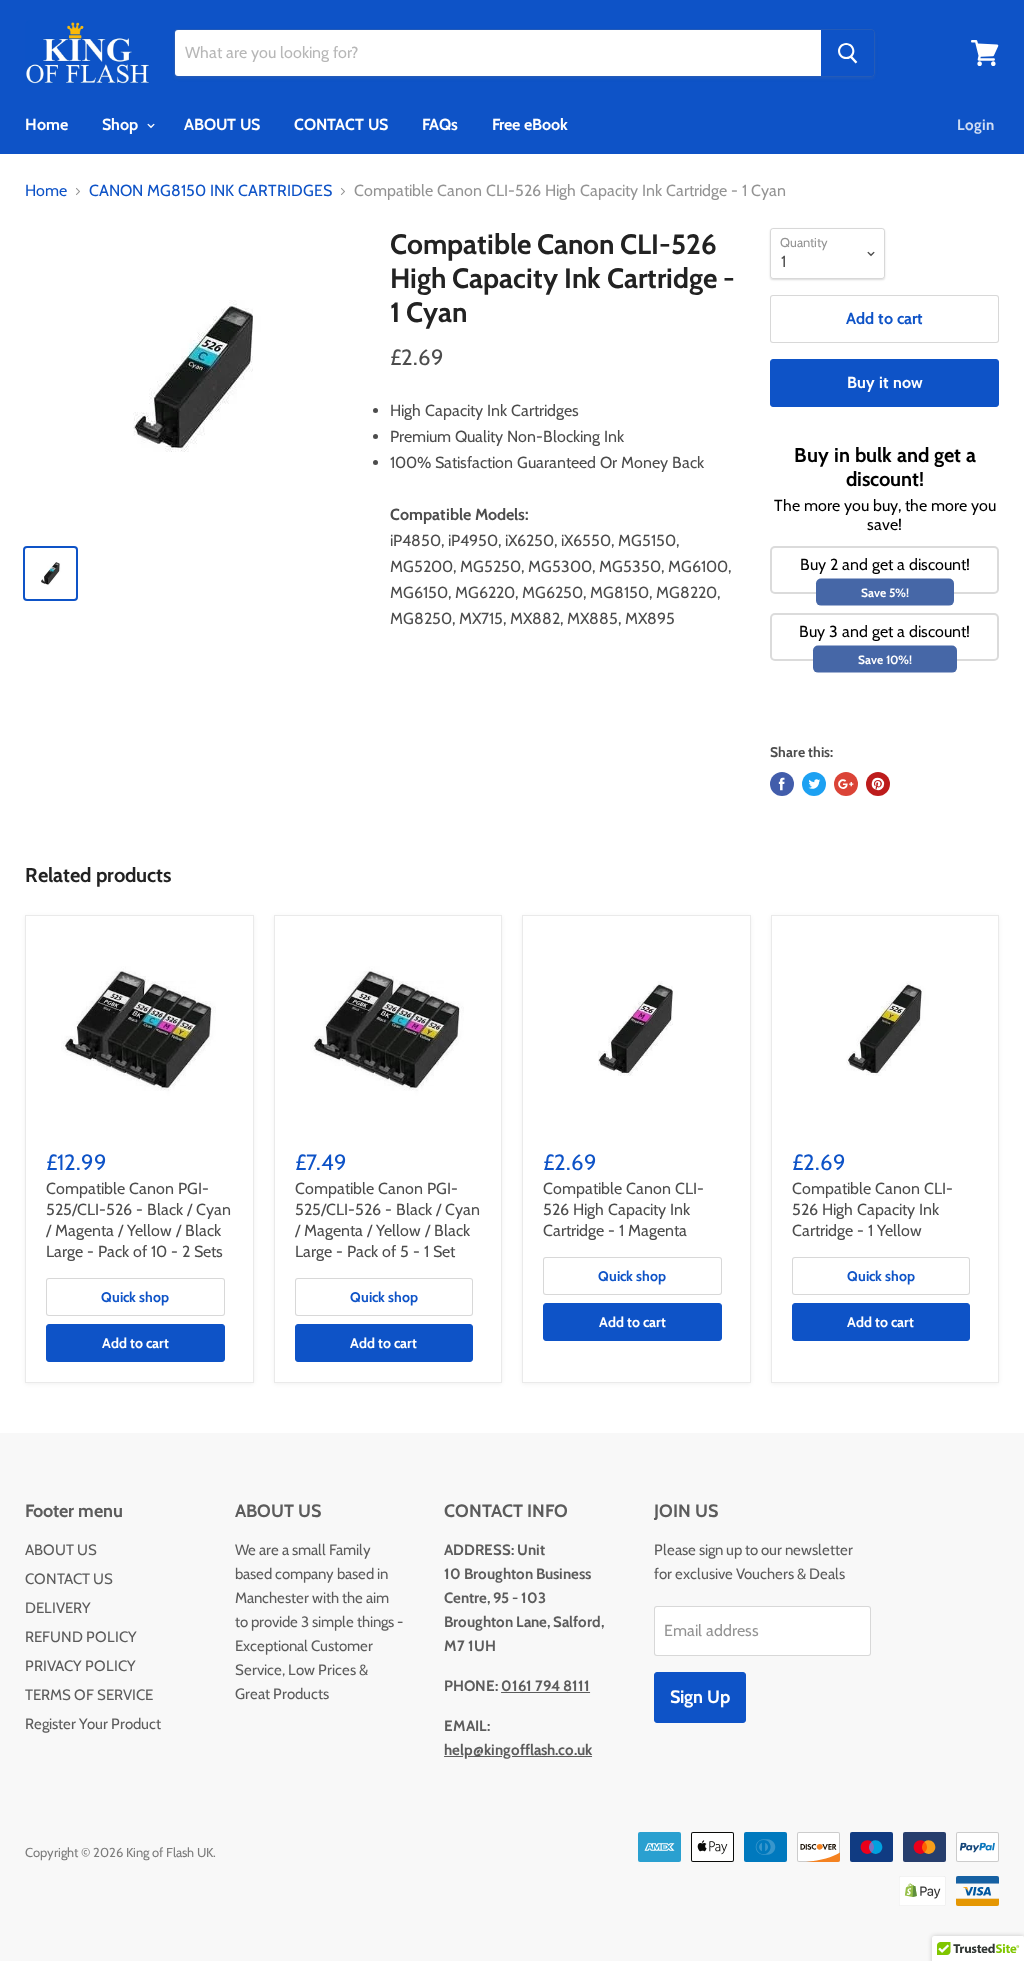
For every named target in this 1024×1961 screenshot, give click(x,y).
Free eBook (530, 124)
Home (46, 124)
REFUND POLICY (81, 1637)
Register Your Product (93, 1724)
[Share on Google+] (846, 784)
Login (975, 125)
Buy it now (885, 382)
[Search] (847, 53)
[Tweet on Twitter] (814, 784)
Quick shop (135, 1297)
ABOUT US (222, 124)
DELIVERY (58, 1608)
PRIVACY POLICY (80, 1666)
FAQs (440, 124)
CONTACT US (341, 124)
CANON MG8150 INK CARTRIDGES (210, 191)
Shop (122, 124)
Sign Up (700, 1697)
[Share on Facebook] (782, 784)
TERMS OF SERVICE (89, 1695)
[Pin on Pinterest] (878, 784)
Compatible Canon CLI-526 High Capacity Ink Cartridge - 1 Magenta (623, 1209)
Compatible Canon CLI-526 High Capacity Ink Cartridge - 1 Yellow (872, 1209)
